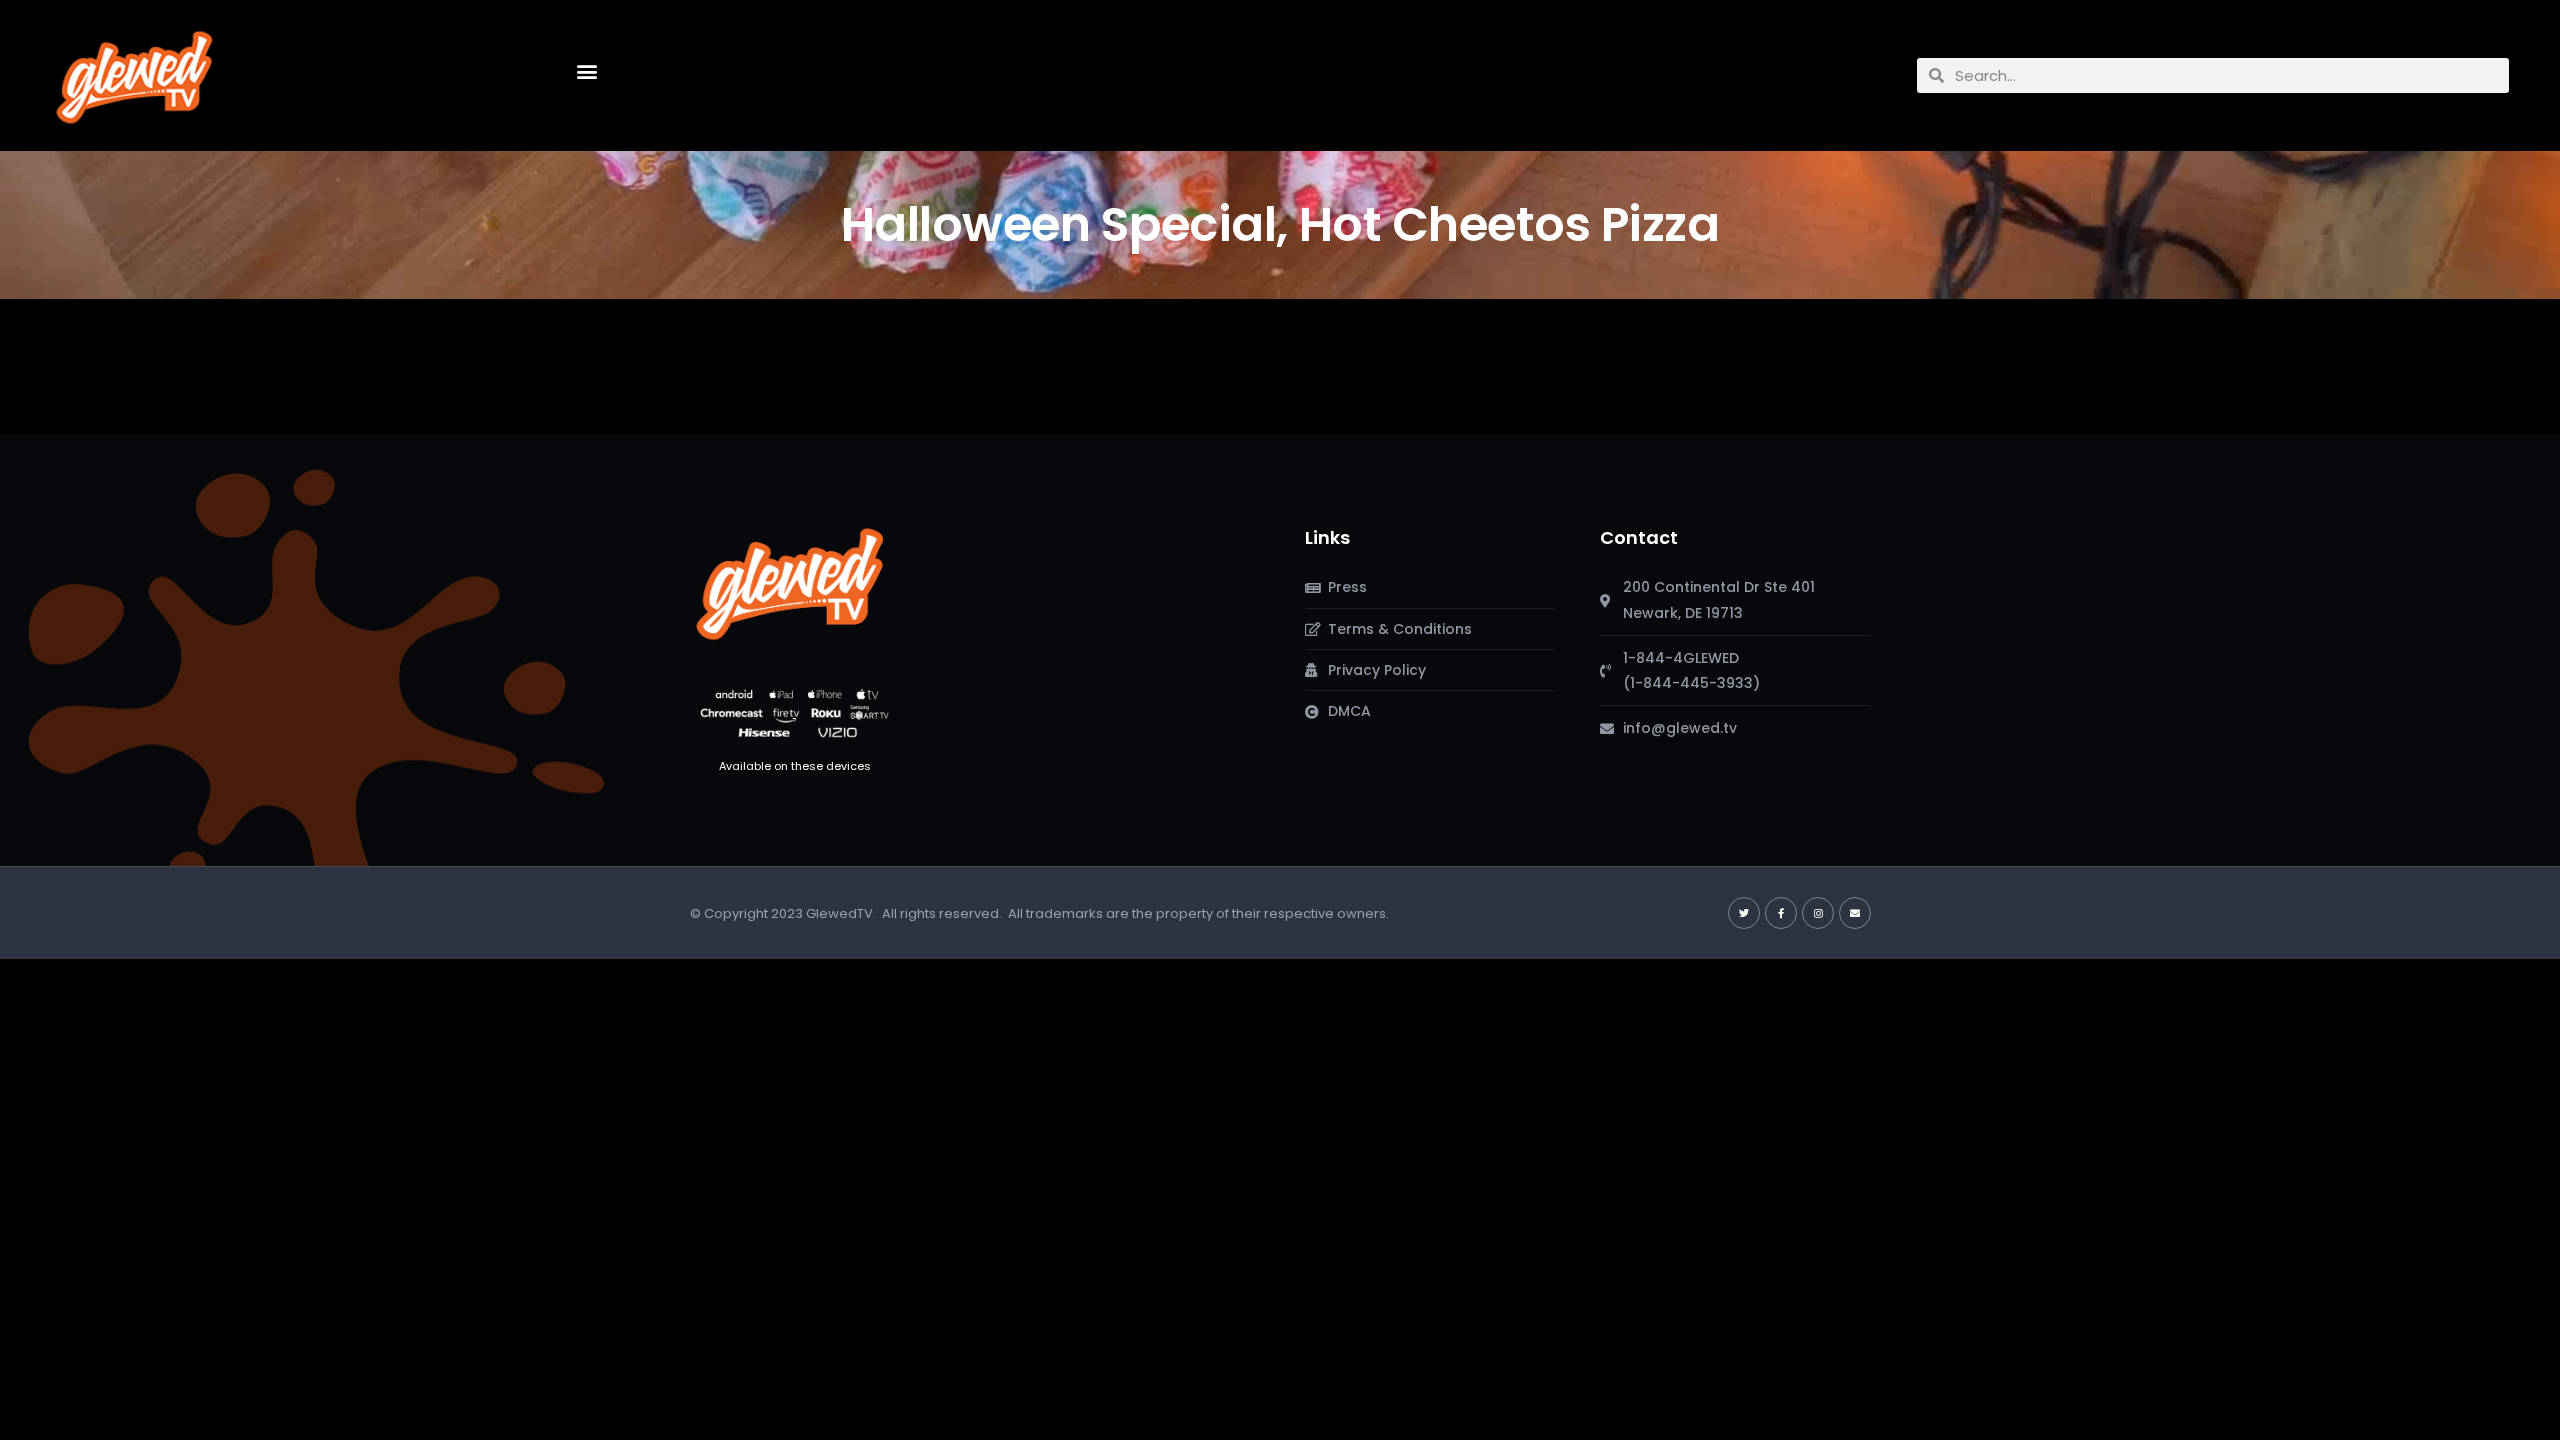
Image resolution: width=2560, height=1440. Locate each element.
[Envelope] (1855, 913)
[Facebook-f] (1781, 913)
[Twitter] (1744, 913)
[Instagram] (1818, 913)
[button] (587, 70)
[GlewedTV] (790, 583)
